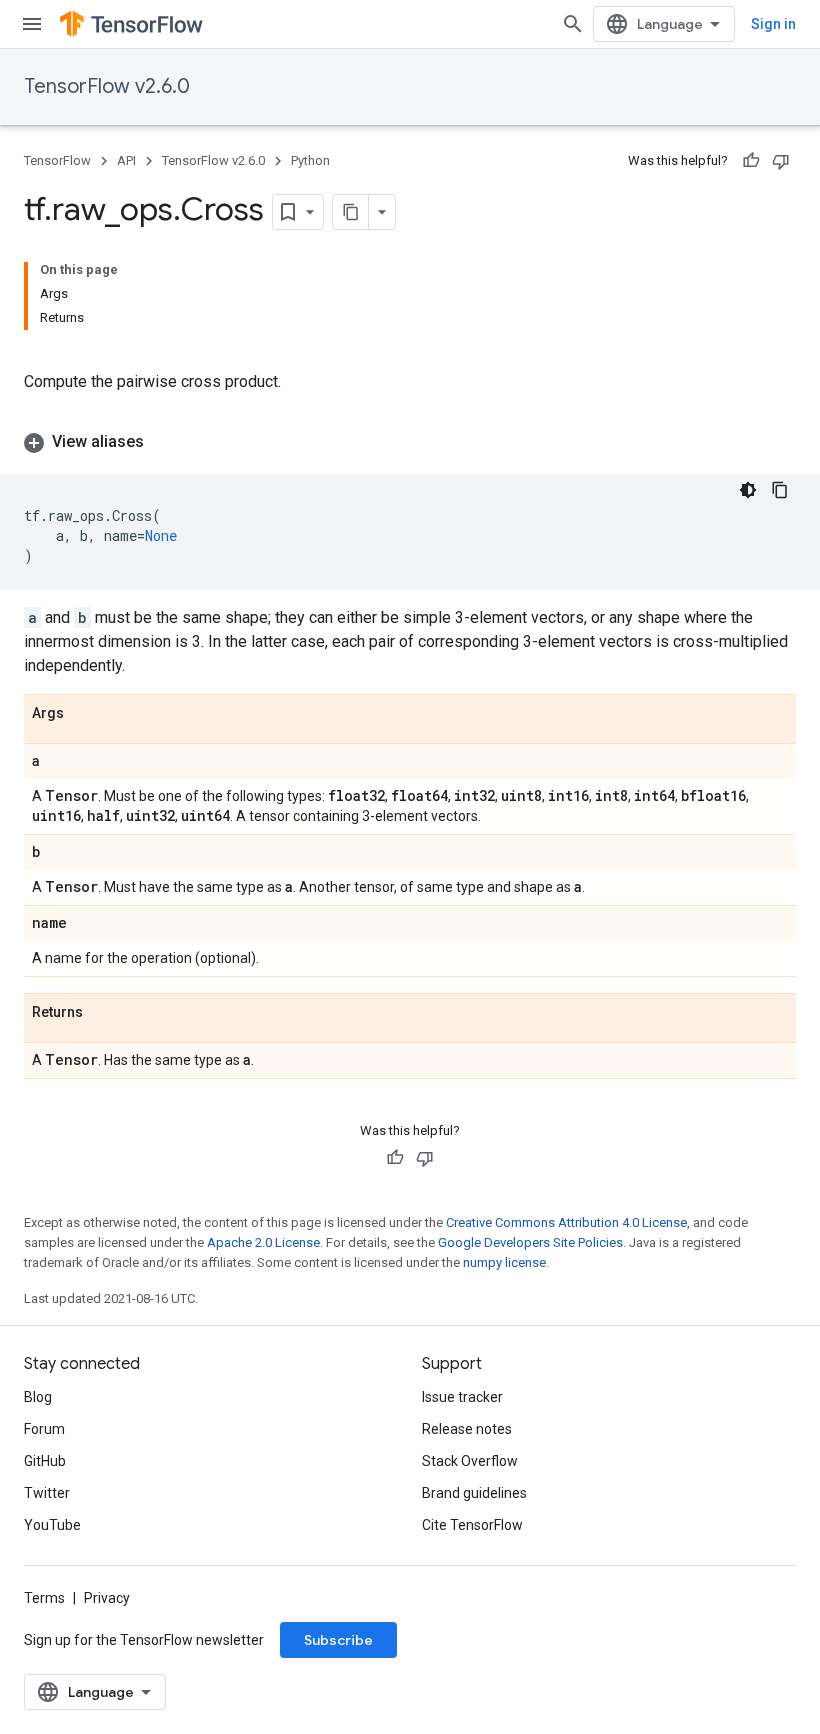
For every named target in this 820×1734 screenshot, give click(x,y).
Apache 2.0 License (263, 1242)
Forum (44, 1429)
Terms (44, 1598)
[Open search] (573, 24)
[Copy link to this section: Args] (84, 714)
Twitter (47, 1493)
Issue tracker (462, 1397)
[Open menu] (32, 24)
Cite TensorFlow (472, 1525)
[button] (410, 442)
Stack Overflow (470, 1461)
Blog (38, 1397)
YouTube (52, 1525)
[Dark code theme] (748, 490)
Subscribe (338, 1640)
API (126, 160)
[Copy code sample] (780, 490)
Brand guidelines (474, 1493)
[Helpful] (751, 161)
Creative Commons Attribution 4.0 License (566, 1222)
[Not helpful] (781, 161)
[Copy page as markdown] (351, 212)
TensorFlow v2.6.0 (107, 86)
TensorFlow (57, 160)
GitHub (45, 1461)
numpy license (504, 1262)
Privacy (107, 1598)
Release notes (467, 1429)
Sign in (773, 24)
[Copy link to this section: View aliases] (164, 442)
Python (310, 160)
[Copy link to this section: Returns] (103, 1013)
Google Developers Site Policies (530, 1242)
